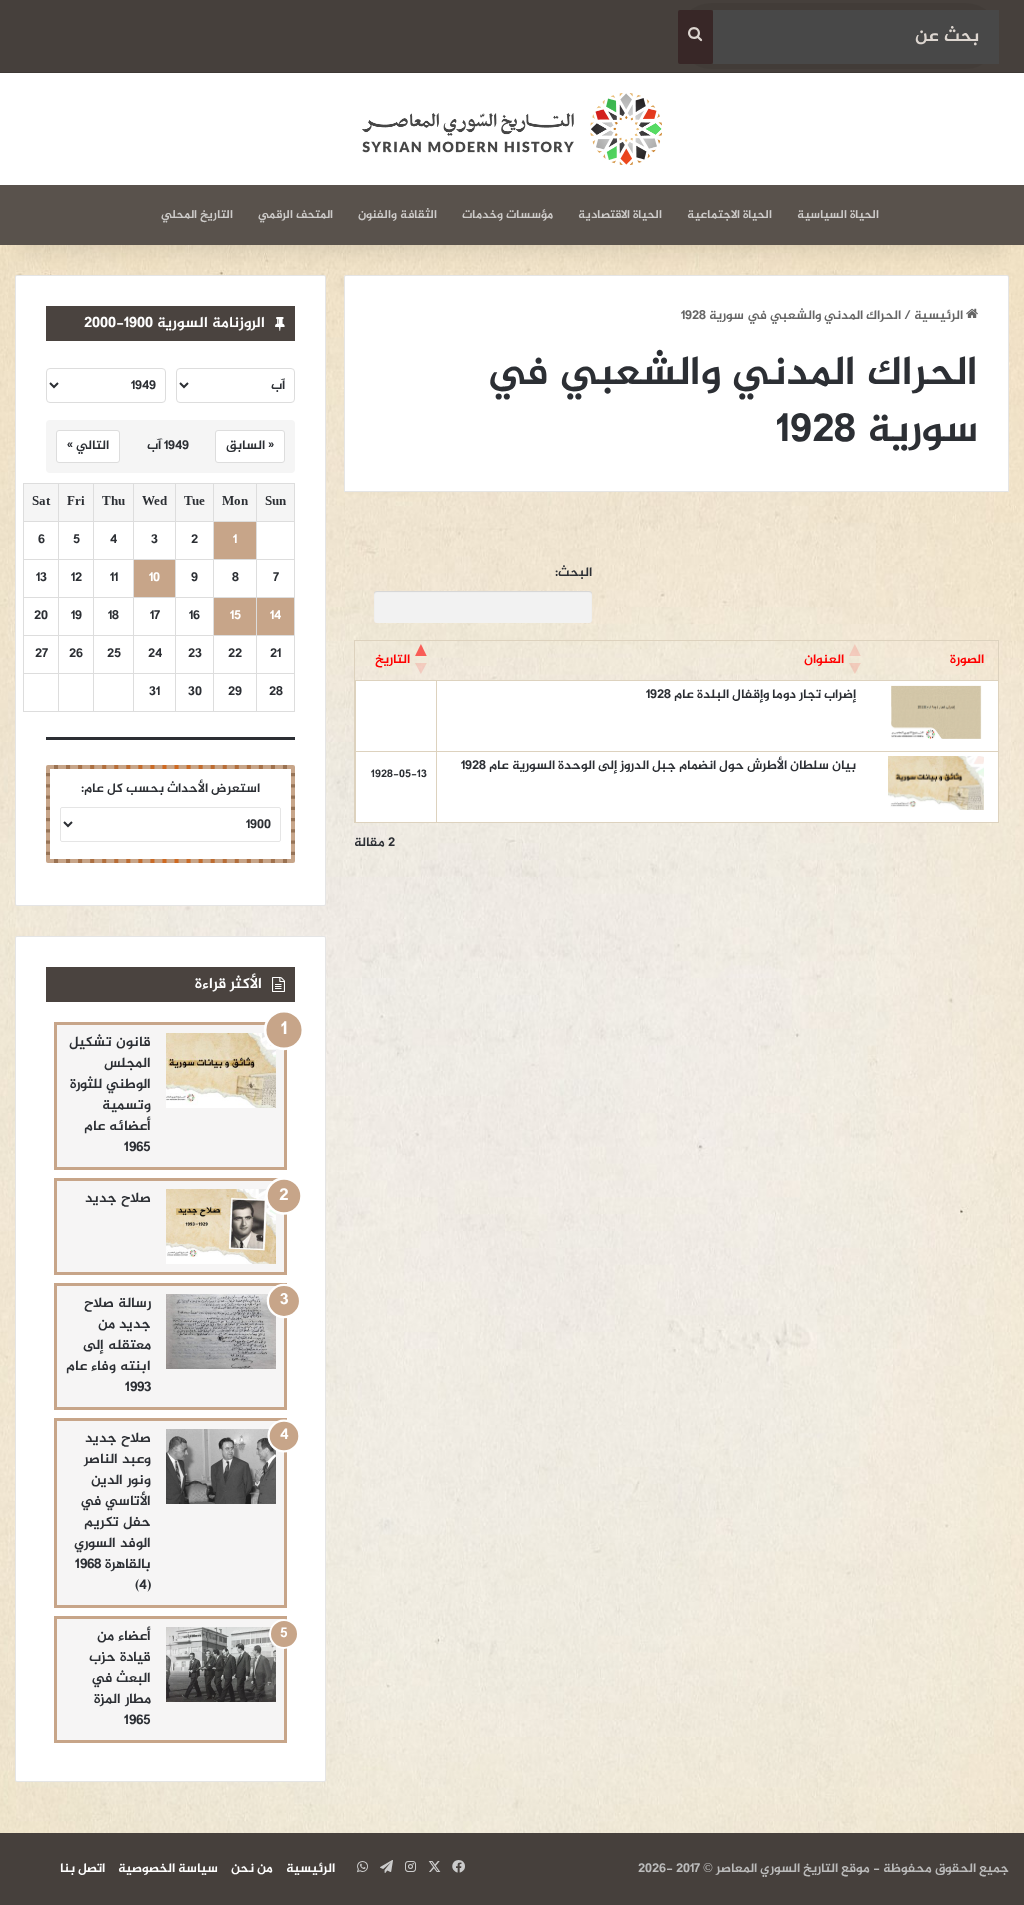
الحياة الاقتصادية (620, 215)
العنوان (824, 660)
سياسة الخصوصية (168, 1869)
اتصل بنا (82, 1869)
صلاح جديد (118, 1198)
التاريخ (392, 660)
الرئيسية (940, 316)
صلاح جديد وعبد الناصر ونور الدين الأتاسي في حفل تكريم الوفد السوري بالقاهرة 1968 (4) (112, 1512)
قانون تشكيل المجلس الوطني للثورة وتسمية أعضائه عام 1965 (110, 1095)
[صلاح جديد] (221, 1226)
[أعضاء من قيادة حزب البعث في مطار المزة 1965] (221, 1664)
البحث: (573, 573)
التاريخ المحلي (197, 215)
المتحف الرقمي (295, 215)
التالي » (88, 446)
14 (275, 616)
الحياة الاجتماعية (729, 215)
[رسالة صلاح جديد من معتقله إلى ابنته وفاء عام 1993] (221, 1331)
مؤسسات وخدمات (507, 215)
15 (235, 616)
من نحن (252, 1869)
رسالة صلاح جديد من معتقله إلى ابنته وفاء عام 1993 (108, 1345)
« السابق (250, 446)
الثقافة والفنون (397, 215)
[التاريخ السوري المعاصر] (512, 129)
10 (154, 578)
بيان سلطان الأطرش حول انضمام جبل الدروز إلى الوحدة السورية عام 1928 (658, 766)
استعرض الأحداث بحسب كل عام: (170, 789)
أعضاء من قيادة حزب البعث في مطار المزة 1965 (120, 1678)
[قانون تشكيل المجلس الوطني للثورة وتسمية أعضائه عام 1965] (221, 1070)
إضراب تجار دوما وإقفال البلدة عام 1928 (751, 695)
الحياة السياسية (838, 215)
